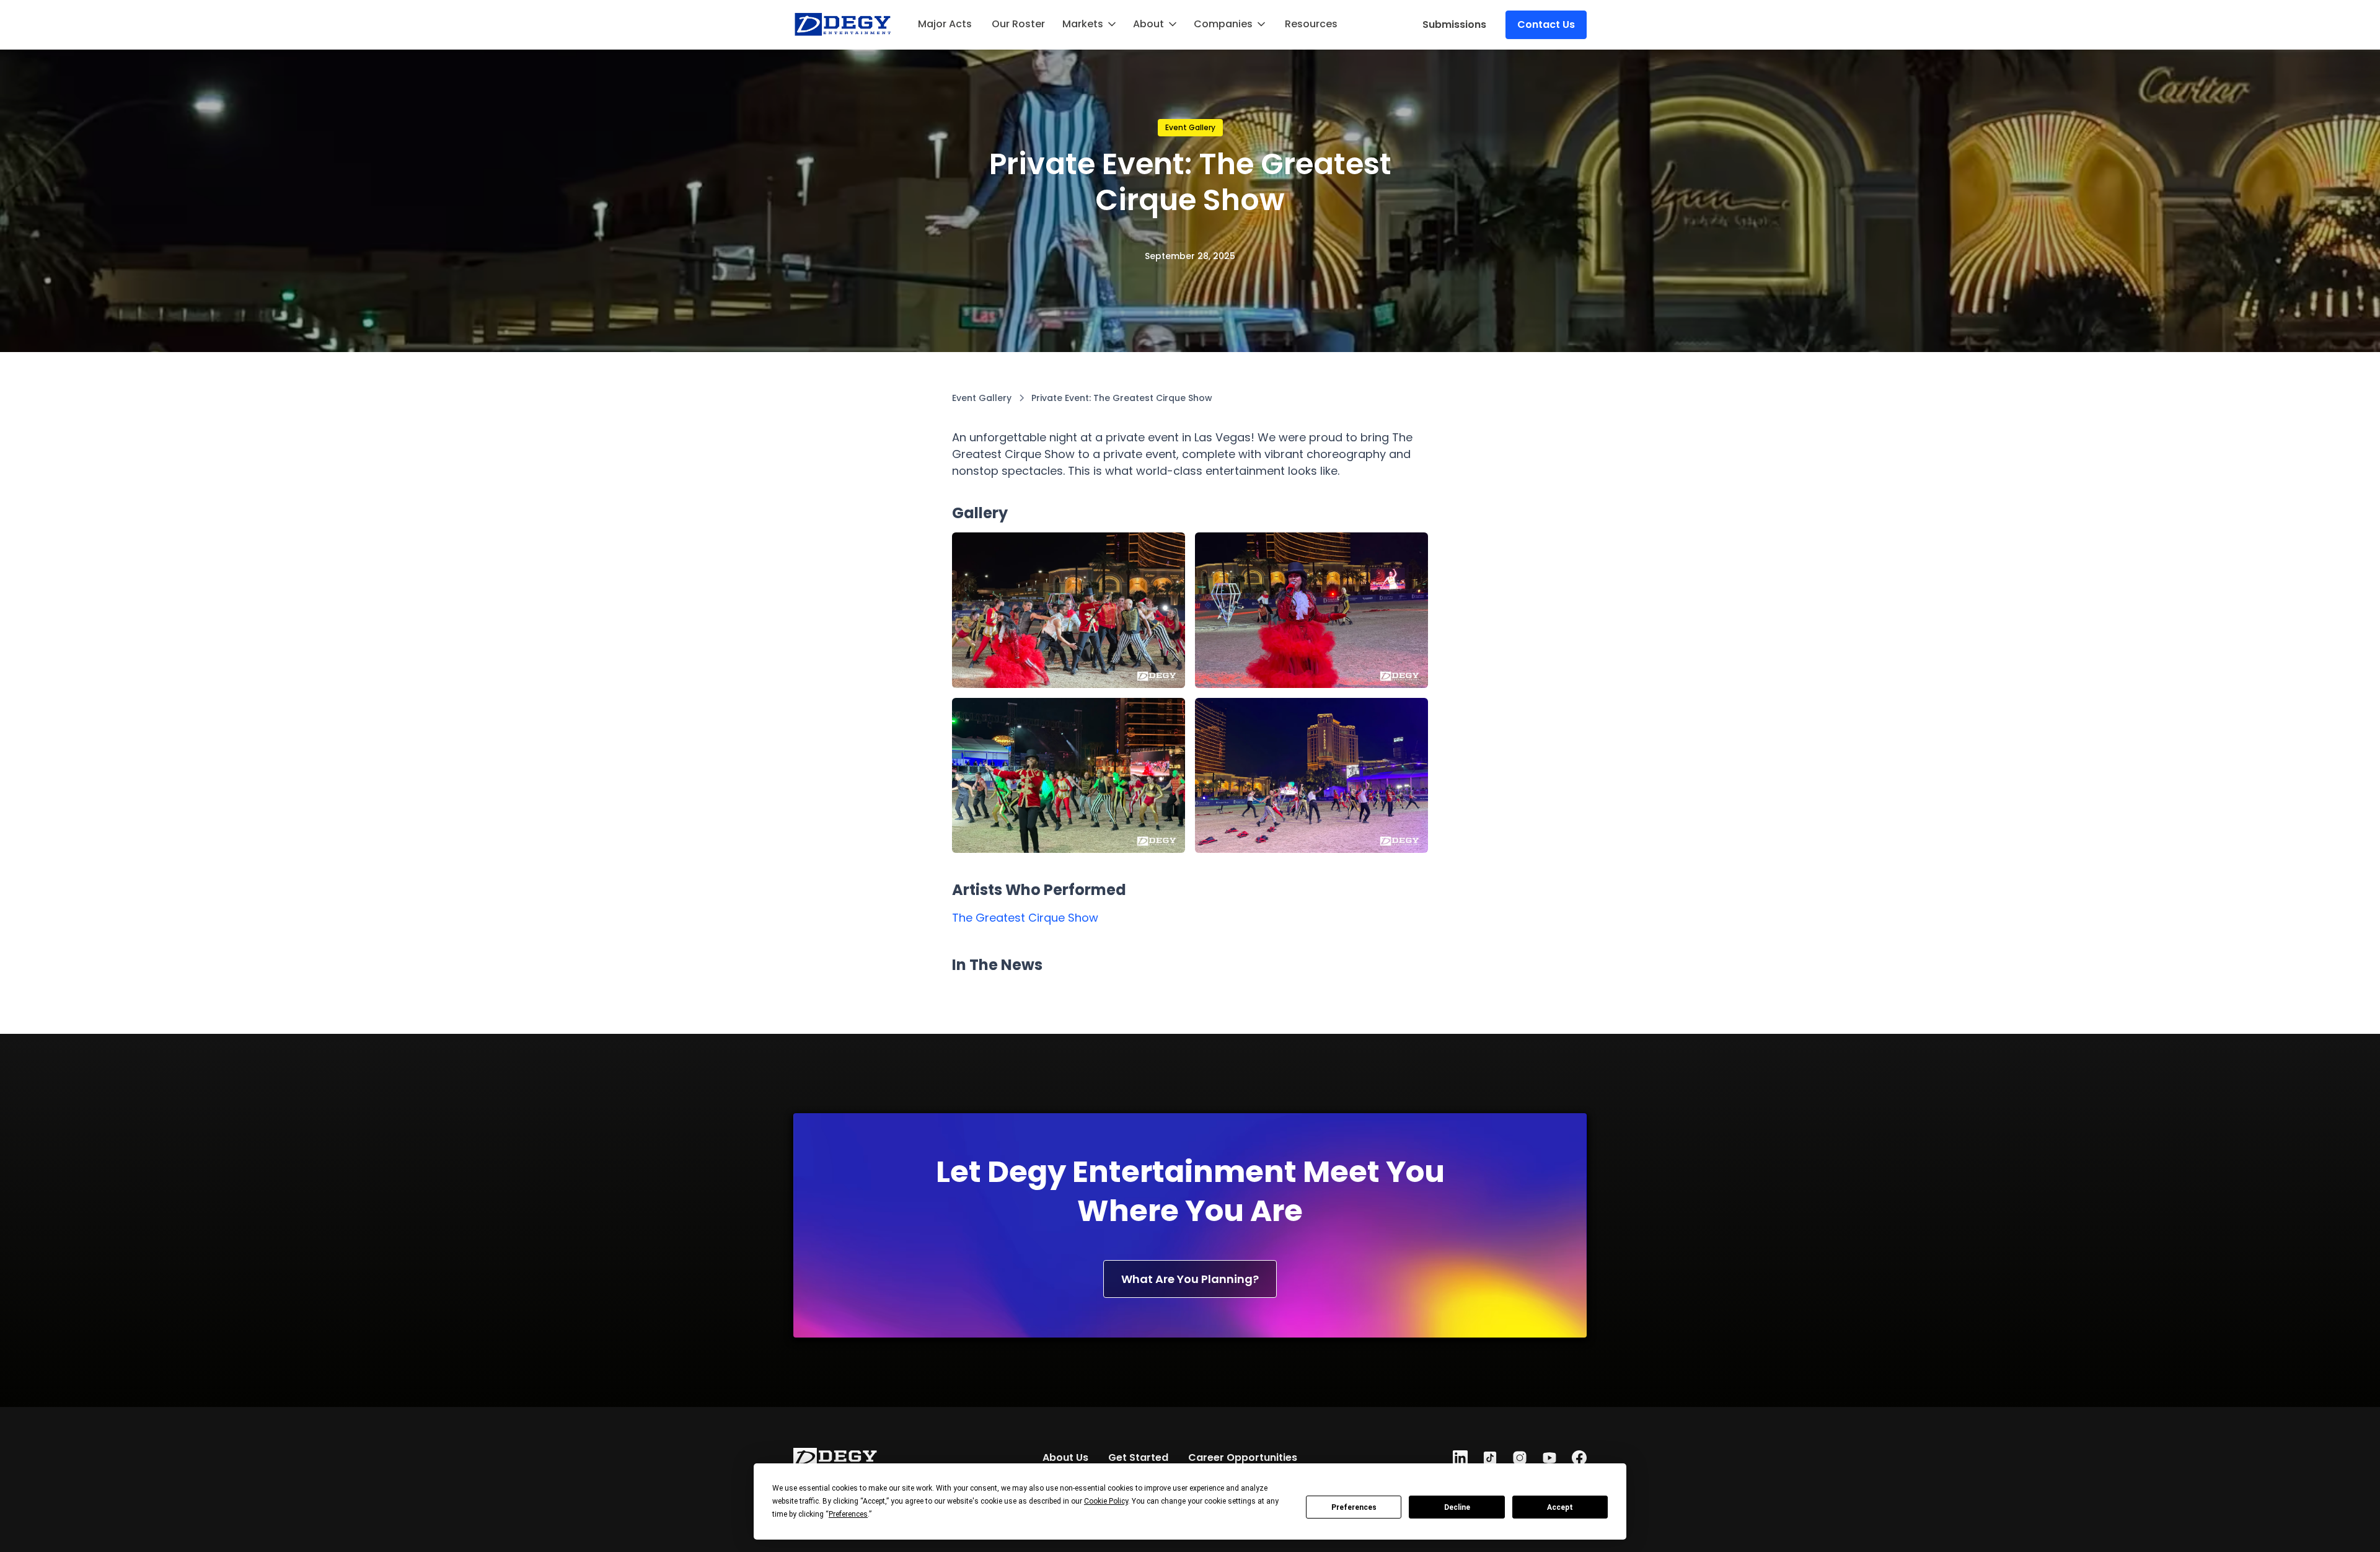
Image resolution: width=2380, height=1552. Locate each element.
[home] (843, 25)
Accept (1560, 1507)
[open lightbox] (1069, 610)
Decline (1457, 1507)
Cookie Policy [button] (1106, 1501)
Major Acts (945, 24)
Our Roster (1018, 24)
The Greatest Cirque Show (1025, 918)
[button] (1090, 24)
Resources (1311, 24)
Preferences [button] (848, 1514)
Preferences (1354, 1507)
